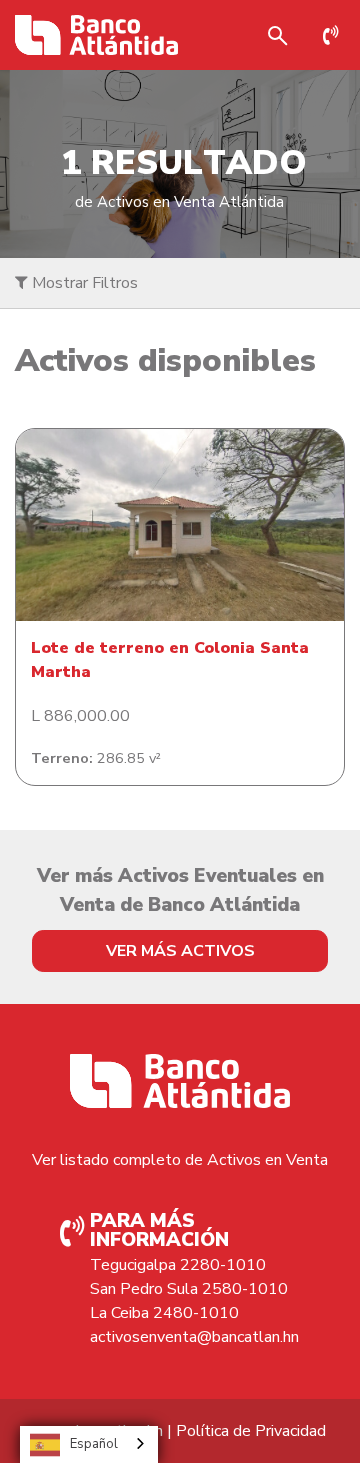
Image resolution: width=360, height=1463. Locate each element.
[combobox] (89, 1444)
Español (94, 1444)
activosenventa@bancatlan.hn (194, 1337)
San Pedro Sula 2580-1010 (189, 1289)
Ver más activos (180, 951)
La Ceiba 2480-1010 (164, 1313)
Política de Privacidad (251, 1431)
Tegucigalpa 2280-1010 (178, 1265)
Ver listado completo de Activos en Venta (180, 1160)
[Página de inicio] (96, 35)
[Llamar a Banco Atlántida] (336, 35)
